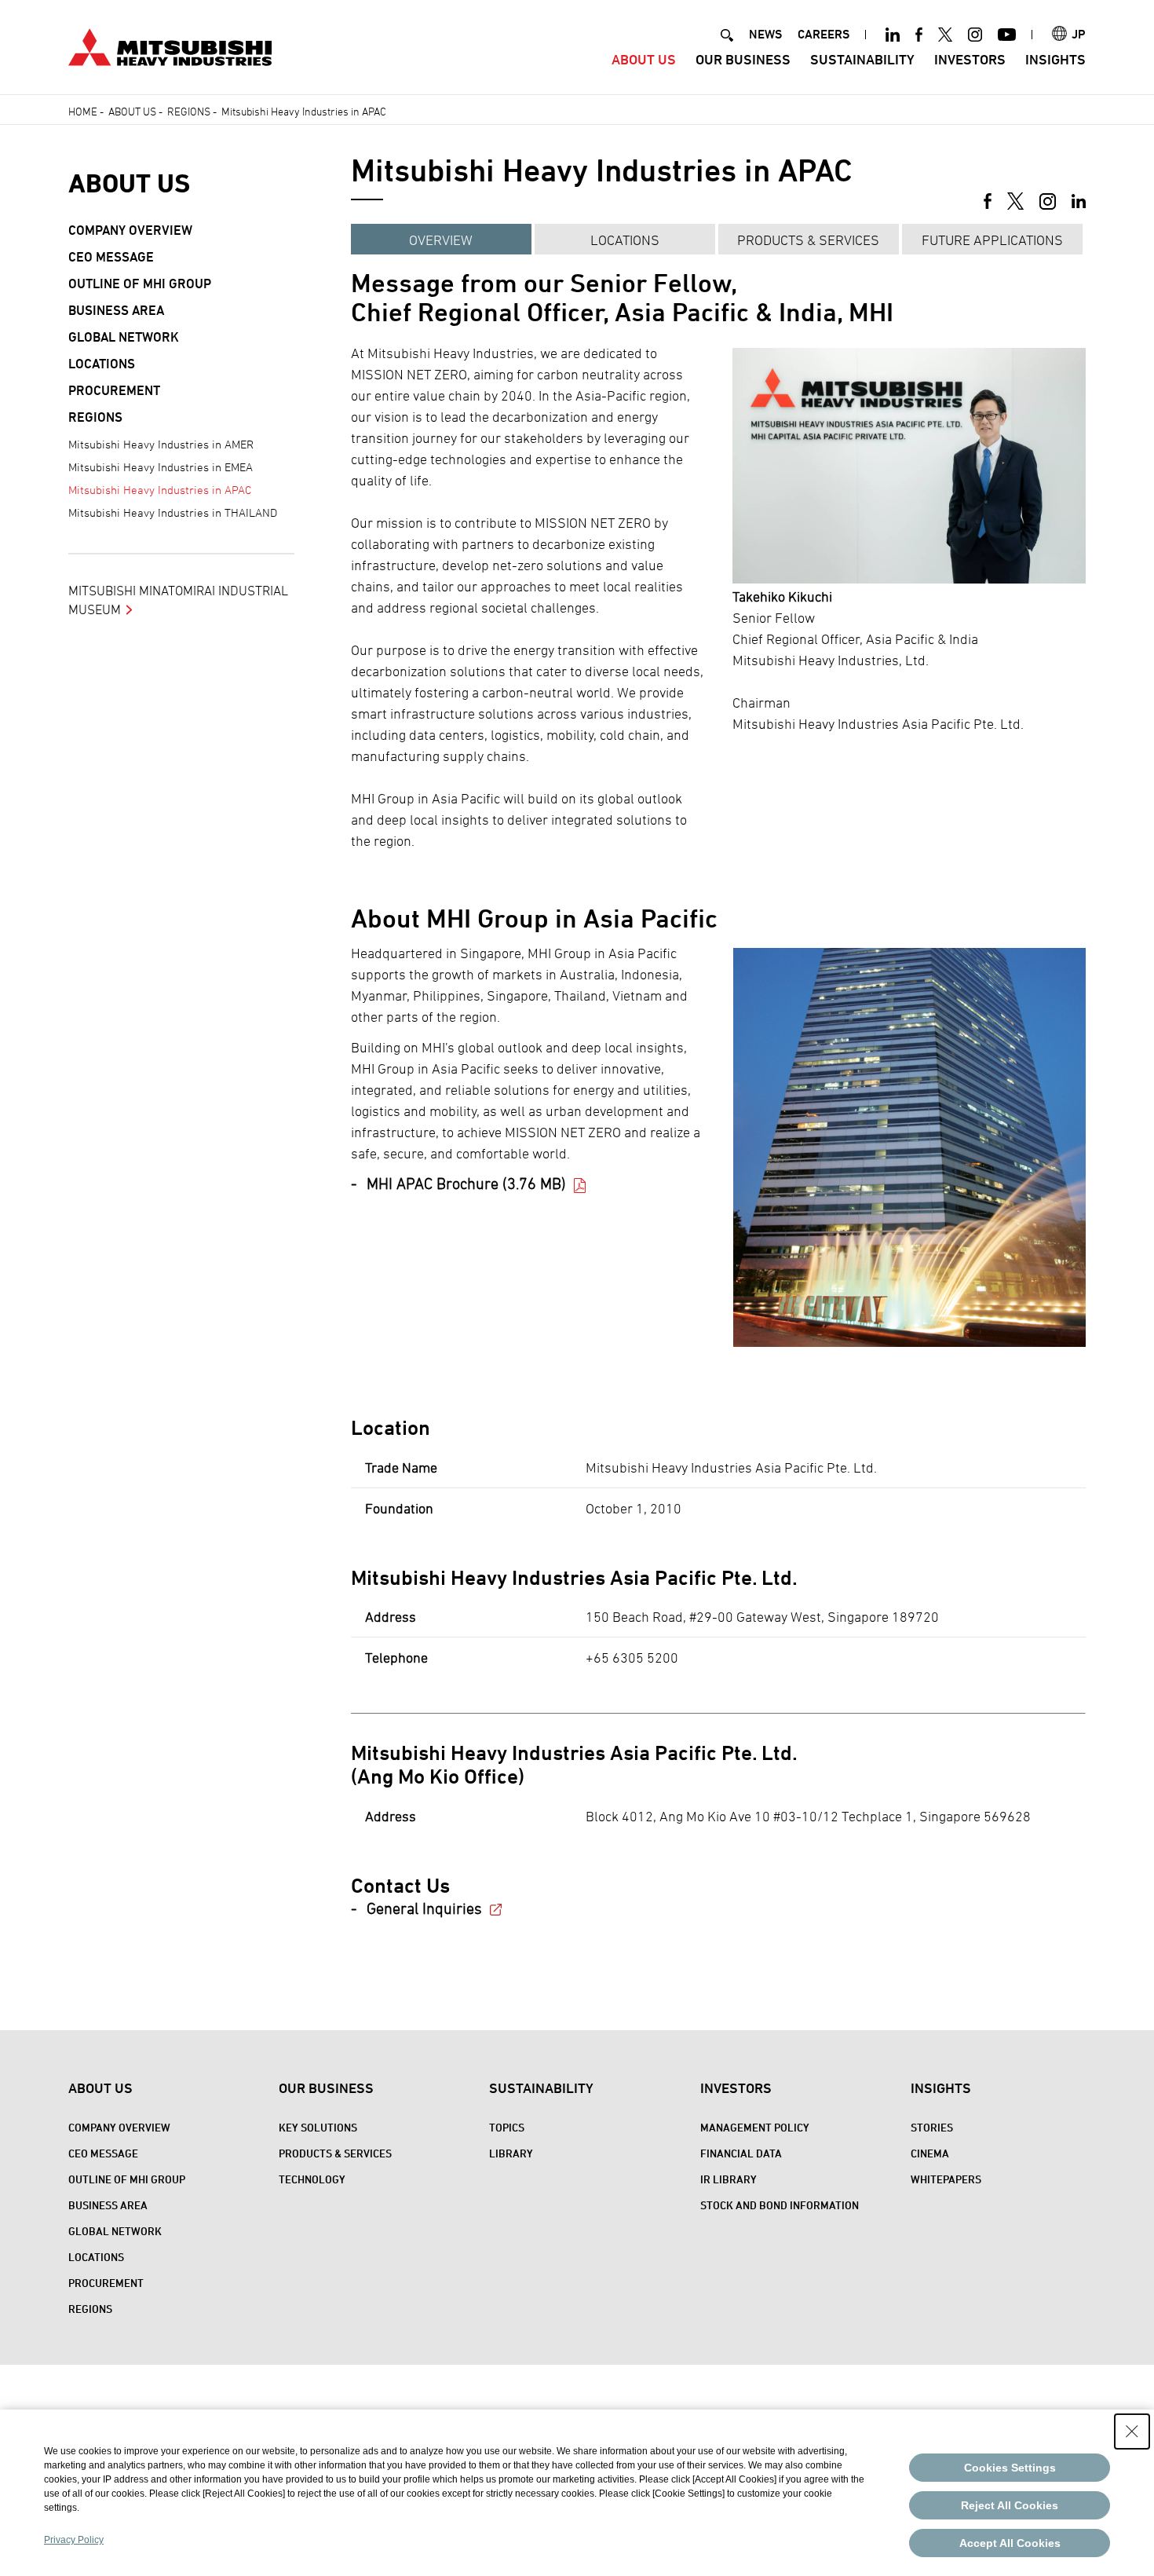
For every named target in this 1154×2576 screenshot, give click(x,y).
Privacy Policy (74, 2540)
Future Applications (992, 240)
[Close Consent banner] (1132, 2431)
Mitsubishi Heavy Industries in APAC (160, 490)
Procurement (114, 390)
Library (511, 2153)
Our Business (743, 59)
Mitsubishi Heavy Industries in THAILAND (173, 512)
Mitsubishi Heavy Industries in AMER (161, 444)
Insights (1055, 59)
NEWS (765, 34)
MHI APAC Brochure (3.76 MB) (466, 1184)
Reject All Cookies (1010, 2505)
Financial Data (741, 2153)
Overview (441, 240)
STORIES (932, 2127)
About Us (644, 59)
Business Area (116, 310)
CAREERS (824, 34)
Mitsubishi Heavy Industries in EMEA (161, 467)
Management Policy (755, 2127)
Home (83, 111)
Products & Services (808, 240)
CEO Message (111, 257)
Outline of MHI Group (140, 284)
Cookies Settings (1010, 2468)
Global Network (124, 337)
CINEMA (930, 2153)
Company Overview (130, 230)
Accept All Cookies (1010, 2543)
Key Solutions (318, 2127)
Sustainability (862, 59)
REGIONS (189, 111)
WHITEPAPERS (946, 2179)
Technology (312, 2179)
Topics (507, 2127)
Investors (970, 59)
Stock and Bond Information (780, 2205)
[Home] (170, 45)
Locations (625, 240)
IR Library (729, 2179)
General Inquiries (424, 1908)
